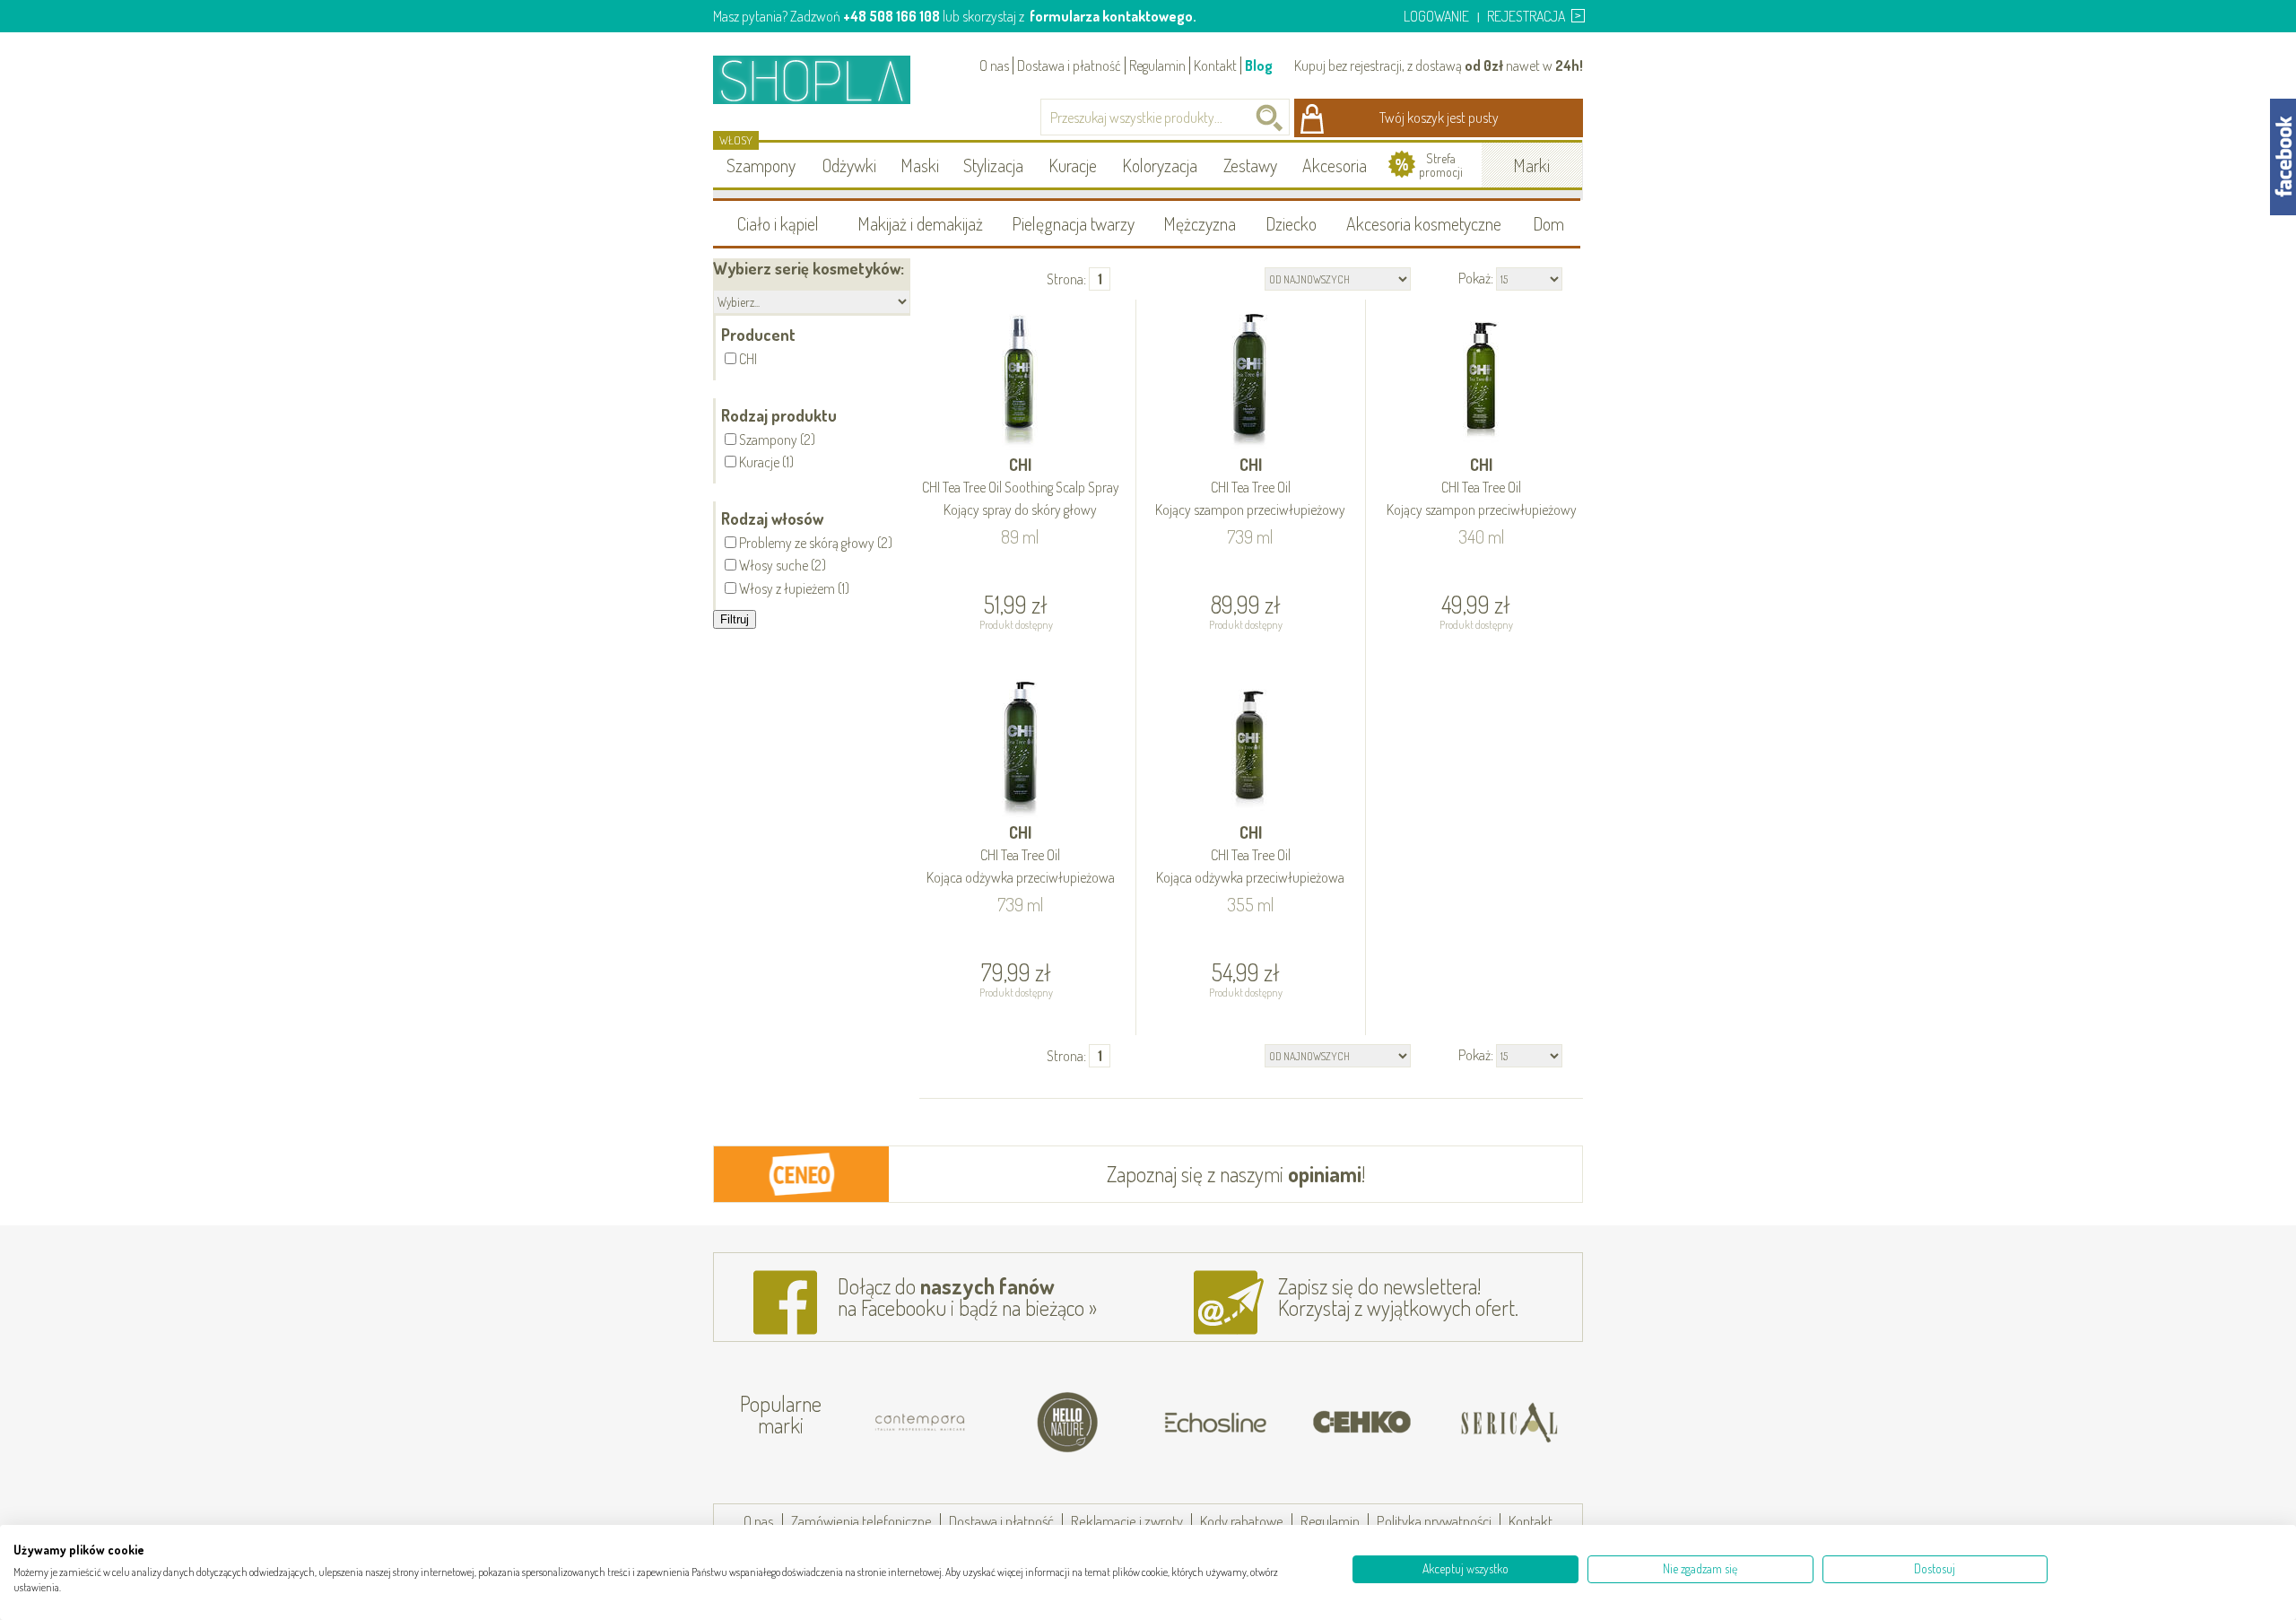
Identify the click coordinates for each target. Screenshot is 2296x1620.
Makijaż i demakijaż (920, 223)
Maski (920, 165)
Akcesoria (1335, 165)
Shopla (824, 79)
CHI (1021, 487)
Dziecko (1291, 223)
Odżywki (849, 165)
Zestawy (1250, 165)
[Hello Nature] (1068, 1423)
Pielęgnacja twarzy (1073, 223)
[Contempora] (921, 1423)
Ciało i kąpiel (778, 223)
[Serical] (1509, 1423)
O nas (994, 65)
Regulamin (1157, 65)
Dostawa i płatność (1069, 65)
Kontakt (1215, 65)
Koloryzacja (1160, 165)
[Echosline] (1215, 1423)
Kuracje (1073, 165)
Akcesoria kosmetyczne (1424, 223)
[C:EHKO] (1362, 1423)
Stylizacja (993, 165)
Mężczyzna (1200, 223)
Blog (1259, 65)
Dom (1548, 223)
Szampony (761, 165)
